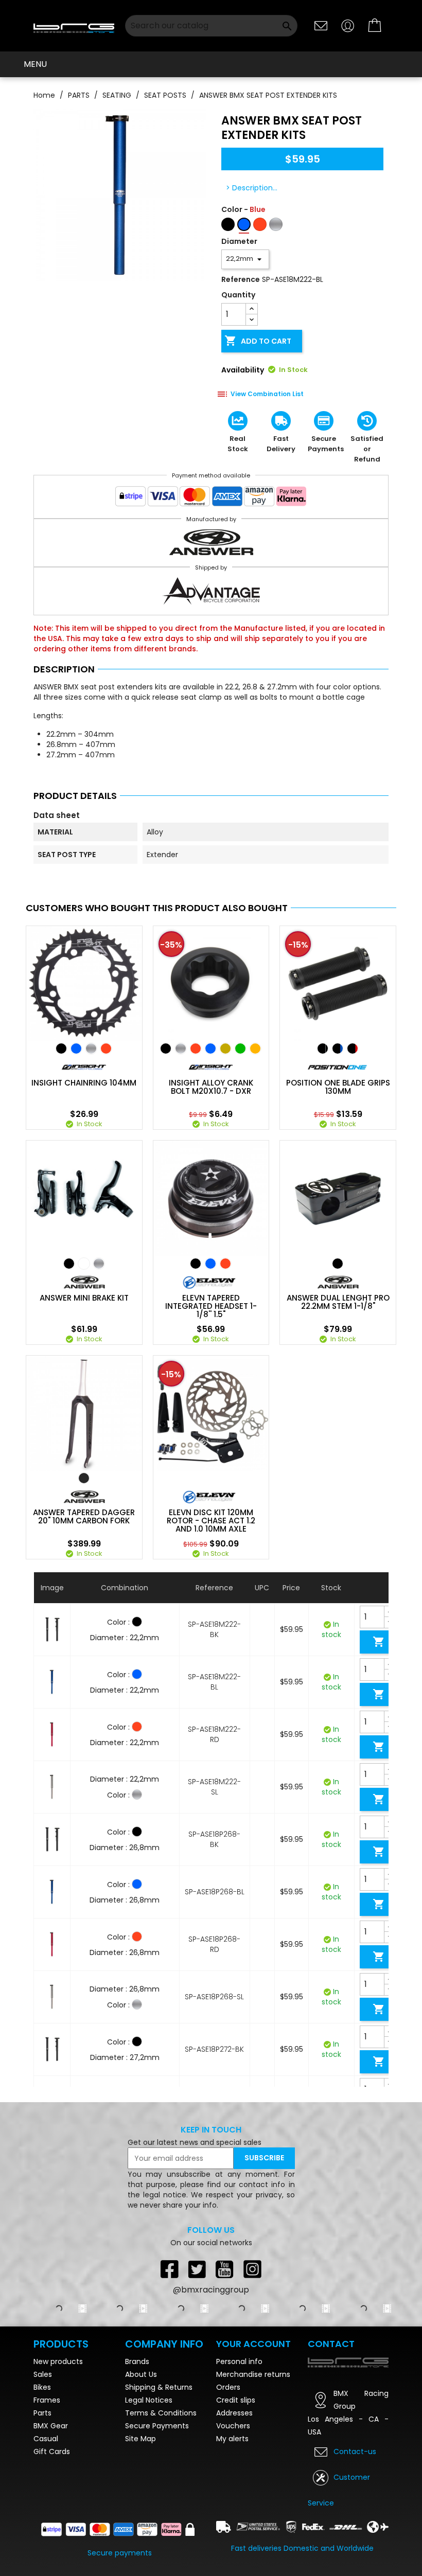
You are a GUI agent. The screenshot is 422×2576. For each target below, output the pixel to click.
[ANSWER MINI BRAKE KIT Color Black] (69, 1264)
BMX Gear (51, 2426)
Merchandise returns (253, 2374)
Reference (241, 279)
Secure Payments (157, 2426)
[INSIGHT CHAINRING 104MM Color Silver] (91, 1049)
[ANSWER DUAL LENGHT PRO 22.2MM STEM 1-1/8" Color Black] (338, 1264)
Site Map (140, 2439)
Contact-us (355, 2451)
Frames (47, 2400)
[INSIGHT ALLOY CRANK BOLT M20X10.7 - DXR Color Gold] (225, 1049)
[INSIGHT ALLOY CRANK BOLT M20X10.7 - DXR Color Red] (196, 1049)
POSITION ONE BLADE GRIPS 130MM (338, 1087)
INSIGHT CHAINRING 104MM (84, 1083)
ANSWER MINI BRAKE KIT (84, 1298)
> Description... (252, 188)
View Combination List (267, 394)
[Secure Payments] (211, 499)
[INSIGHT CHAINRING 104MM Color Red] (106, 1049)
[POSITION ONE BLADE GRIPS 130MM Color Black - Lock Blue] (338, 1049)
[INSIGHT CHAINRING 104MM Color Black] (61, 1049)
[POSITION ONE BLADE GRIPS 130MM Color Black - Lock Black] (323, 1049)
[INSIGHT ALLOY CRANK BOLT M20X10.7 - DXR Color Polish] (181, 1049)
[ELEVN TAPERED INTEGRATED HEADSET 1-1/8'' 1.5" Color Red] (225, 1264)
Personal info (239, 2361)
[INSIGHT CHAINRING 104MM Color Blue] (76, 1049)
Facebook (169, 2269)
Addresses (234, 2413)
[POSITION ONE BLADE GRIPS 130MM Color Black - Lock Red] (353, 1049)
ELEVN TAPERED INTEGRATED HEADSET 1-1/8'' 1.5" (211, 1306)
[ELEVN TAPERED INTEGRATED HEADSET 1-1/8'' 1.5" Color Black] (196, 1264)
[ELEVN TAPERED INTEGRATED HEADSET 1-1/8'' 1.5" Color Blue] (210, 1264)
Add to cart (258, 341)
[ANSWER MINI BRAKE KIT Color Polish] (99, 1264)
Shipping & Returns (159, 2387)
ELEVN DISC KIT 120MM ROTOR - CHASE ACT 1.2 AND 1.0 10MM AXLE (211, 1521)
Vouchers (233, 2426)
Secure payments (120, 2553)
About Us (141, 2374)
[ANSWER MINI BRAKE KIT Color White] (84, 1264)
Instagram (253, 2269)
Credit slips (236, 2400)
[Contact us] (321, 25)
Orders (228, 2387)
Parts (42, 2413)
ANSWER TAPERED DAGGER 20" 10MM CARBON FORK (84, 1517)
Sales (43, 2374)
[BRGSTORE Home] (74, 25)
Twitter (197, 2269)
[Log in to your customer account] (348, 25)
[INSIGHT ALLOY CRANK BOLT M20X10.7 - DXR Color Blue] (210, 1049)
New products (58, 2361)
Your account (253, 2344)
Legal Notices (149, 2400)
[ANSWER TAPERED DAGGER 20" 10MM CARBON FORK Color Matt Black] (84, 1478)
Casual (46, 2439)
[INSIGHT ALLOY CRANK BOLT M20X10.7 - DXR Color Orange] (255, 1049)
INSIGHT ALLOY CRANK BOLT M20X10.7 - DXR (211, 1087)
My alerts (232, 2439)
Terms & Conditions (161, 2413)
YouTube (225, 2269)
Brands (137, 2361)
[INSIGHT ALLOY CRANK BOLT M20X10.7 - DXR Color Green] (240, 1049)
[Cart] (375, 26)
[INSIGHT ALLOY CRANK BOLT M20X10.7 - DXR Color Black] (166, 1049)
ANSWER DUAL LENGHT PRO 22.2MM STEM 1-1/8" (338, 1302)
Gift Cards (52, 2451)
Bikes (42, 2387)
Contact (331, 2344)
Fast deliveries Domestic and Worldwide (302, 2548)
